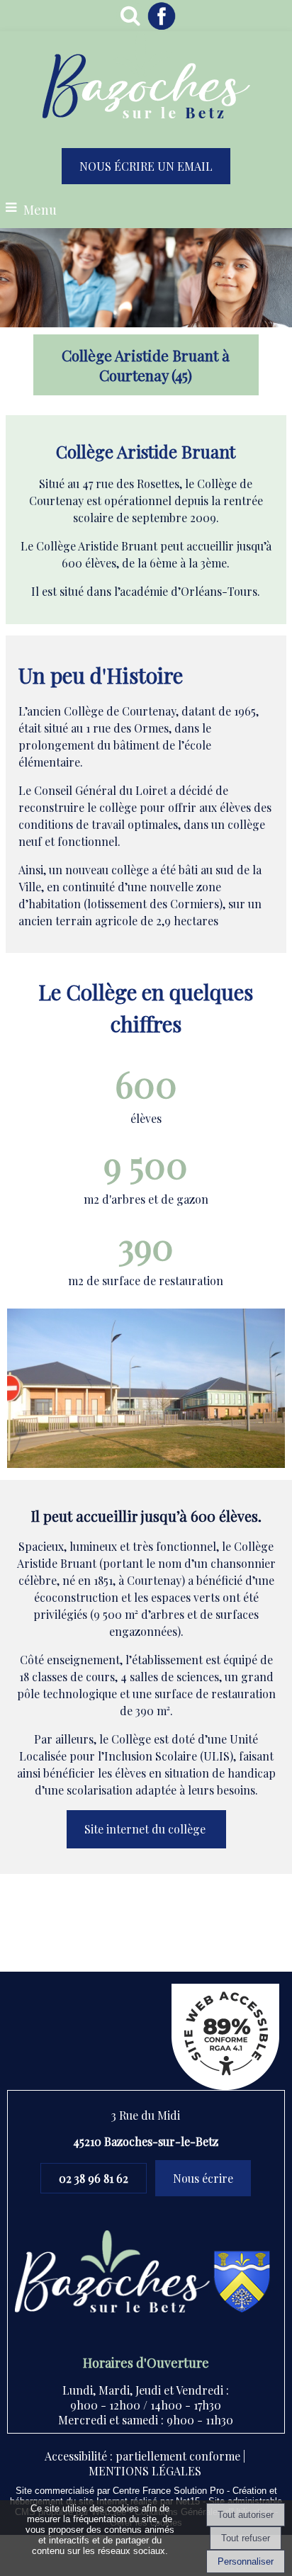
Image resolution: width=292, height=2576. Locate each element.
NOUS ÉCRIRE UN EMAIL (146, 166)
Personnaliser (246, 2561)
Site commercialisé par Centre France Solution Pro (120, 2491)
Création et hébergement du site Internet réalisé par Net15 (144, 2496)
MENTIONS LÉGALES (145, 2471)
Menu (40, 210)
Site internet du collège (146, 1829)
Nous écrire (203, 2178)
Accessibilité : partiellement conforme (142, 2456)
